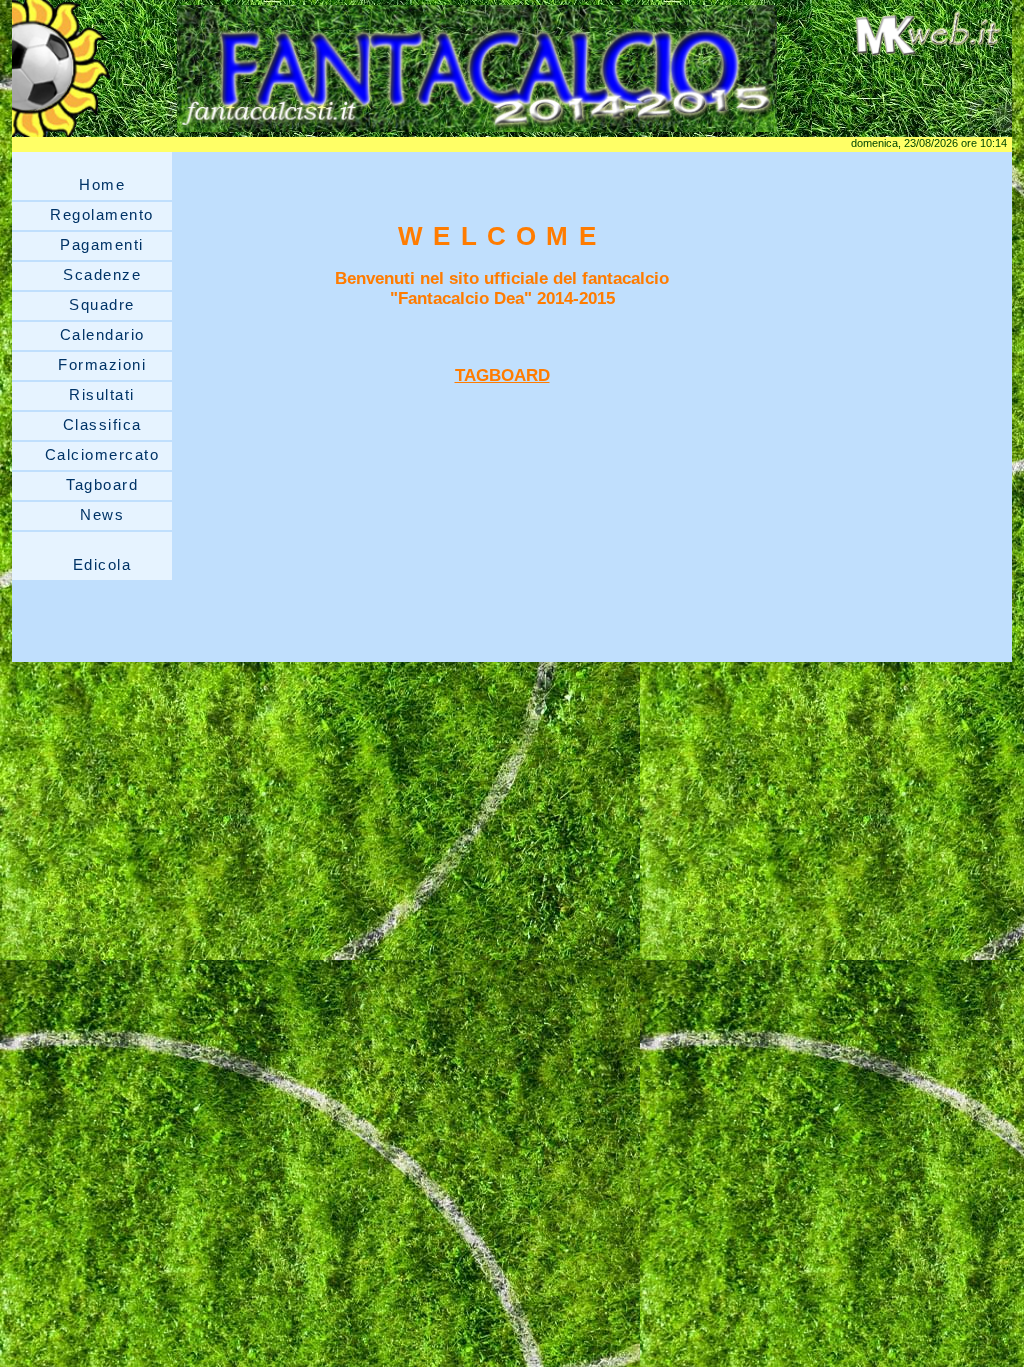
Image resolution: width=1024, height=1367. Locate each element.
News (102, 514)
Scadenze (102, 274)
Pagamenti (102, 244)
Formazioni (102, 364)
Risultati (102, 394)
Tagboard (102, 484)
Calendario (102, 334)
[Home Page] (477, 131)
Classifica (102, 424)
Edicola (102, 564)
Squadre (102, 304)
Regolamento (102, 214)
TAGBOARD (502, 375)
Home (102, 184)
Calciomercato (102, 454)
